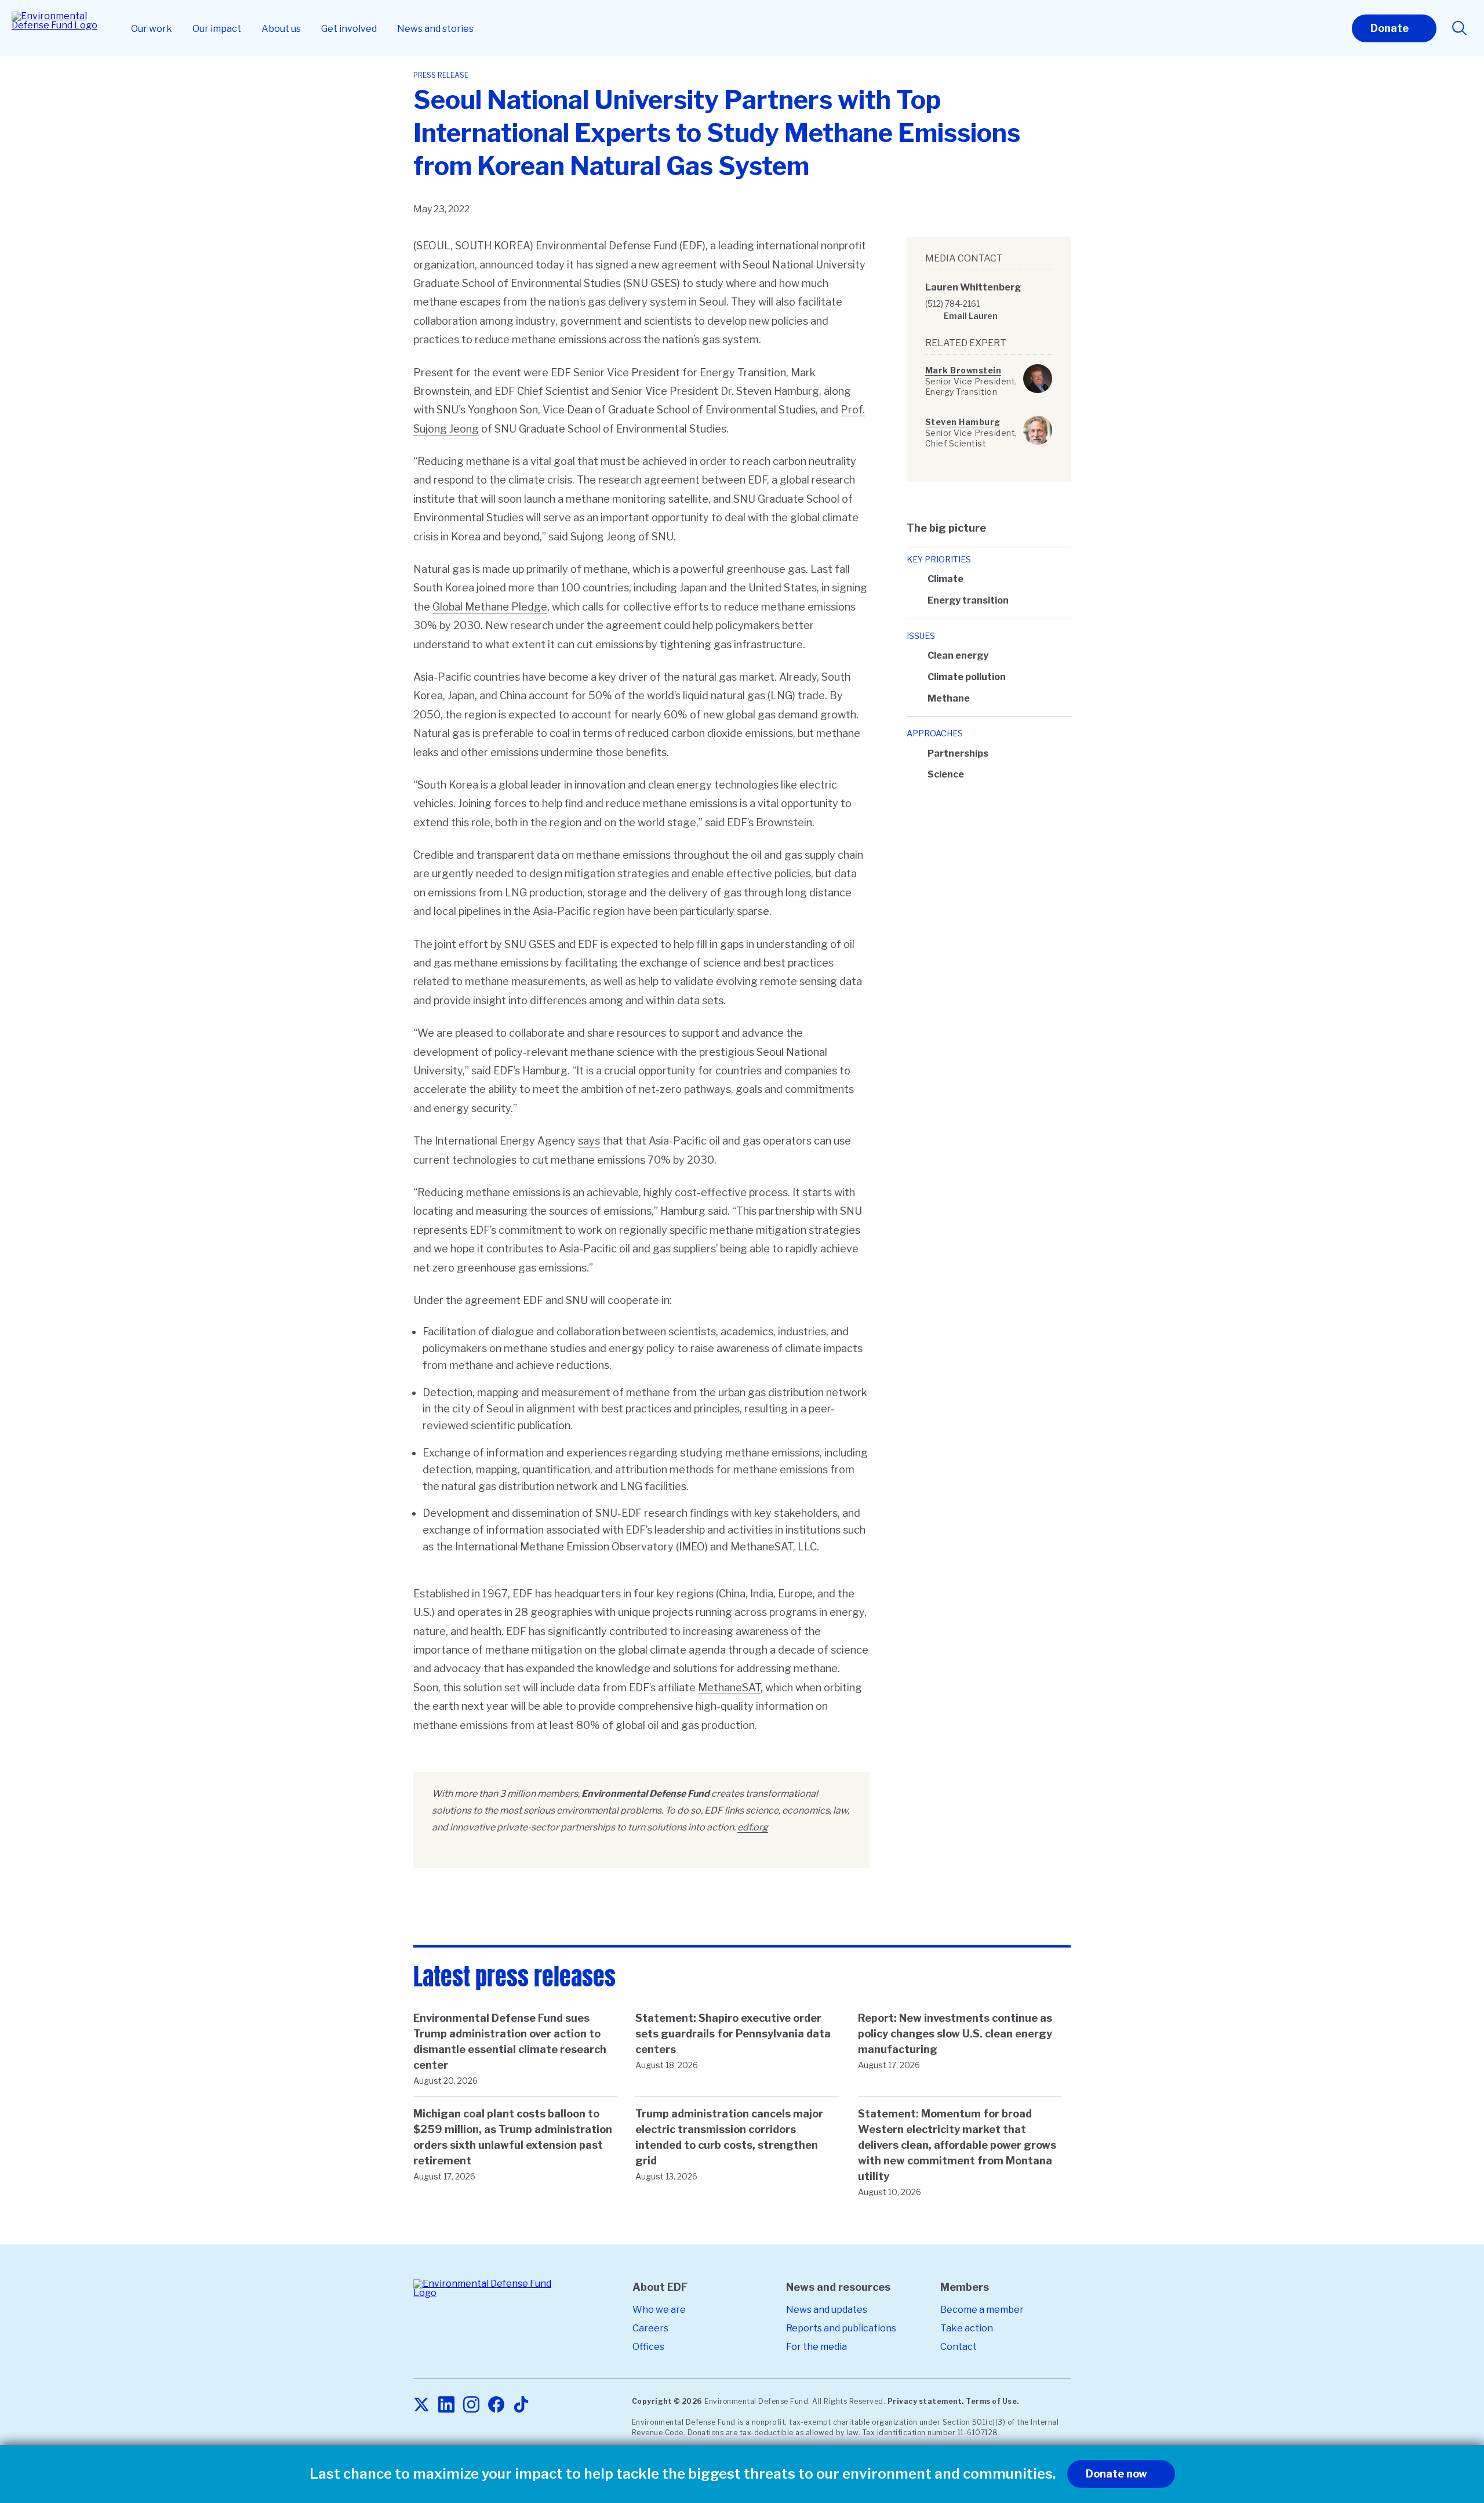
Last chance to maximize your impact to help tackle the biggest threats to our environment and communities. (683, 2474)
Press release (441, 75)
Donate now (1116, 2474)
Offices (648, 2347)
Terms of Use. (992, 2401)
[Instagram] (471, 2405)
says (589, 1141)
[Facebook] (496, 2405)
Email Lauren (971, 316)
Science (946, 774)
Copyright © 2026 (667, 2401)
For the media (816, 2347)
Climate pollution (967, 677)
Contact (959, 2347)
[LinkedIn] (446, 2405)
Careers (650, 2328)
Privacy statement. (926, 2401)
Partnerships (958, 753)
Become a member (982, 2310)
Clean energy (958, 655)
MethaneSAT (729, 1688)
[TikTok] (521, 2405)
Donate (1390, 28)
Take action (967, 2328)
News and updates (827, 2310)
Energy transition (968, 600)
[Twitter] (421, 2405)
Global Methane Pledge (490, 607)
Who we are (659, 2310)
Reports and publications (841, 2328)
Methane (949, 698)
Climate (945, 579)
